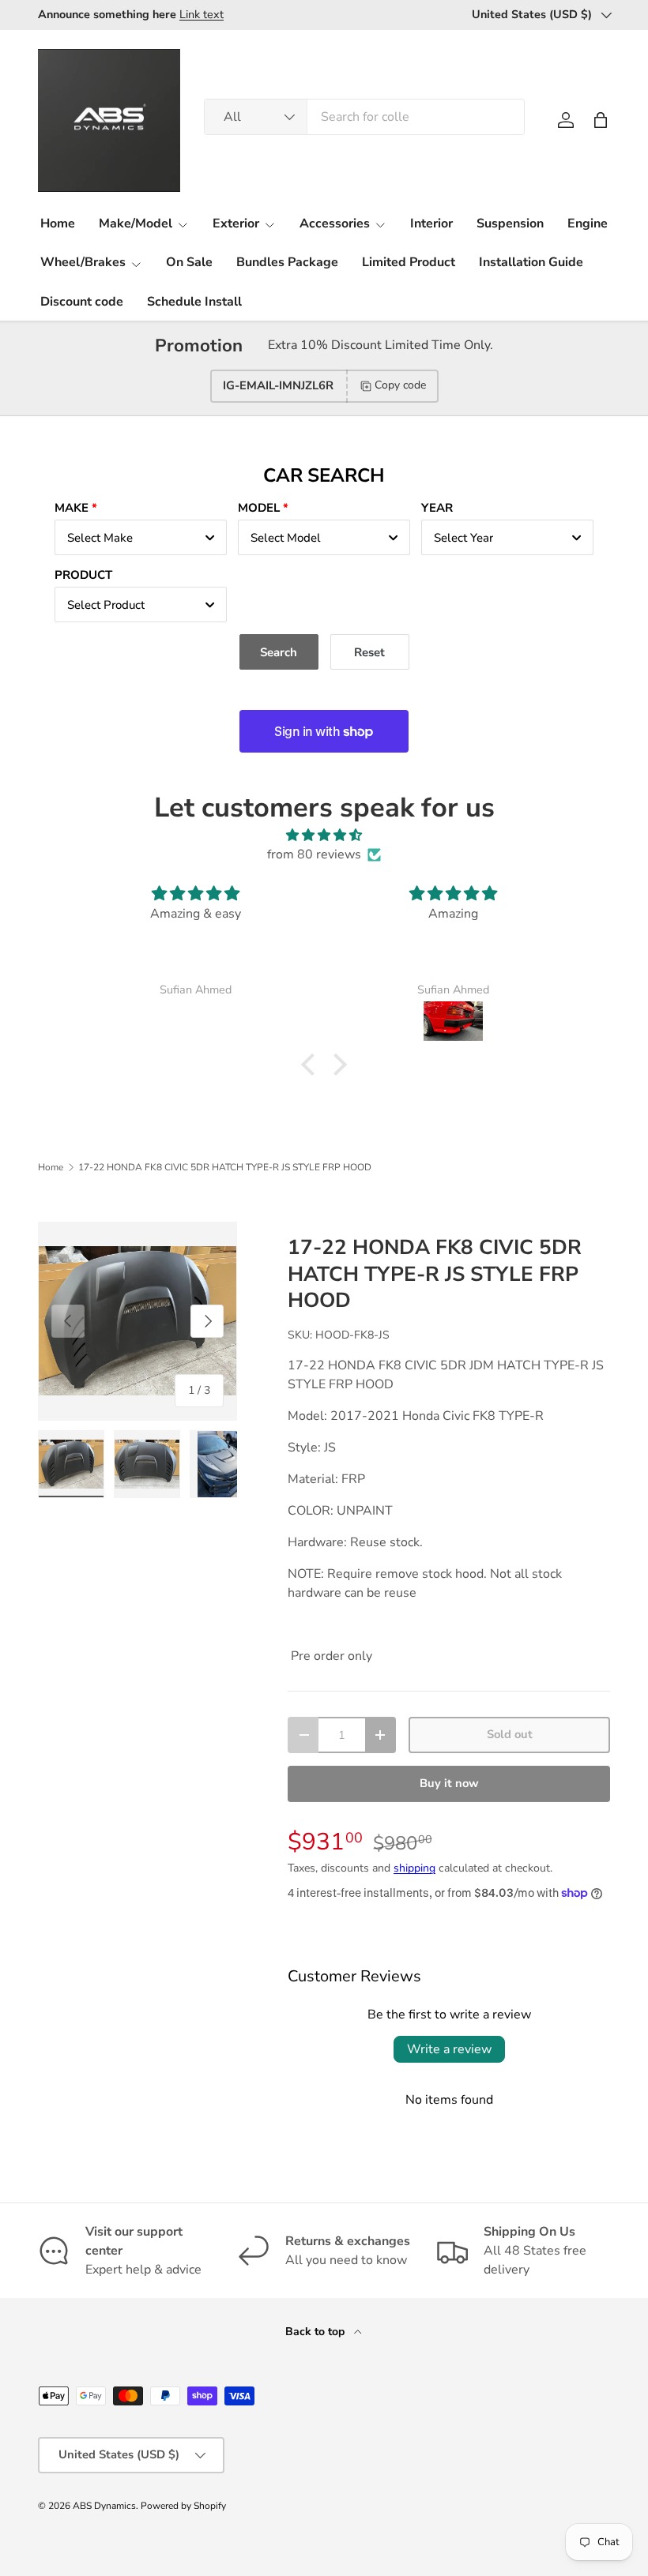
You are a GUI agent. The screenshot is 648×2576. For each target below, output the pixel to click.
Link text (202, 14)
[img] (324, 835)
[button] (601, 120)
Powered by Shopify (183, 2506)
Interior (431, 223)
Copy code (400, 385)
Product (83, 575)
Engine (588, 223)
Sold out (510, 1734)
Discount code (82, 302)
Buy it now (449, 1783)
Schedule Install (194, 302)
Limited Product (409, 262)
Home (58, 223)
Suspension (510, 223)
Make (72, 508)
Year (437, 508)
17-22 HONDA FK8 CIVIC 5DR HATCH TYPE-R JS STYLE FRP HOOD (225, 1167)
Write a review (449, 2049)
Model (259, 508)
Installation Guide (531, 262)
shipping (414, 1868)
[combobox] (364, 117)
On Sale (189, 262)
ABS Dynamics (104, 2506)
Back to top (316, 2332)
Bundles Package (287, 262)
